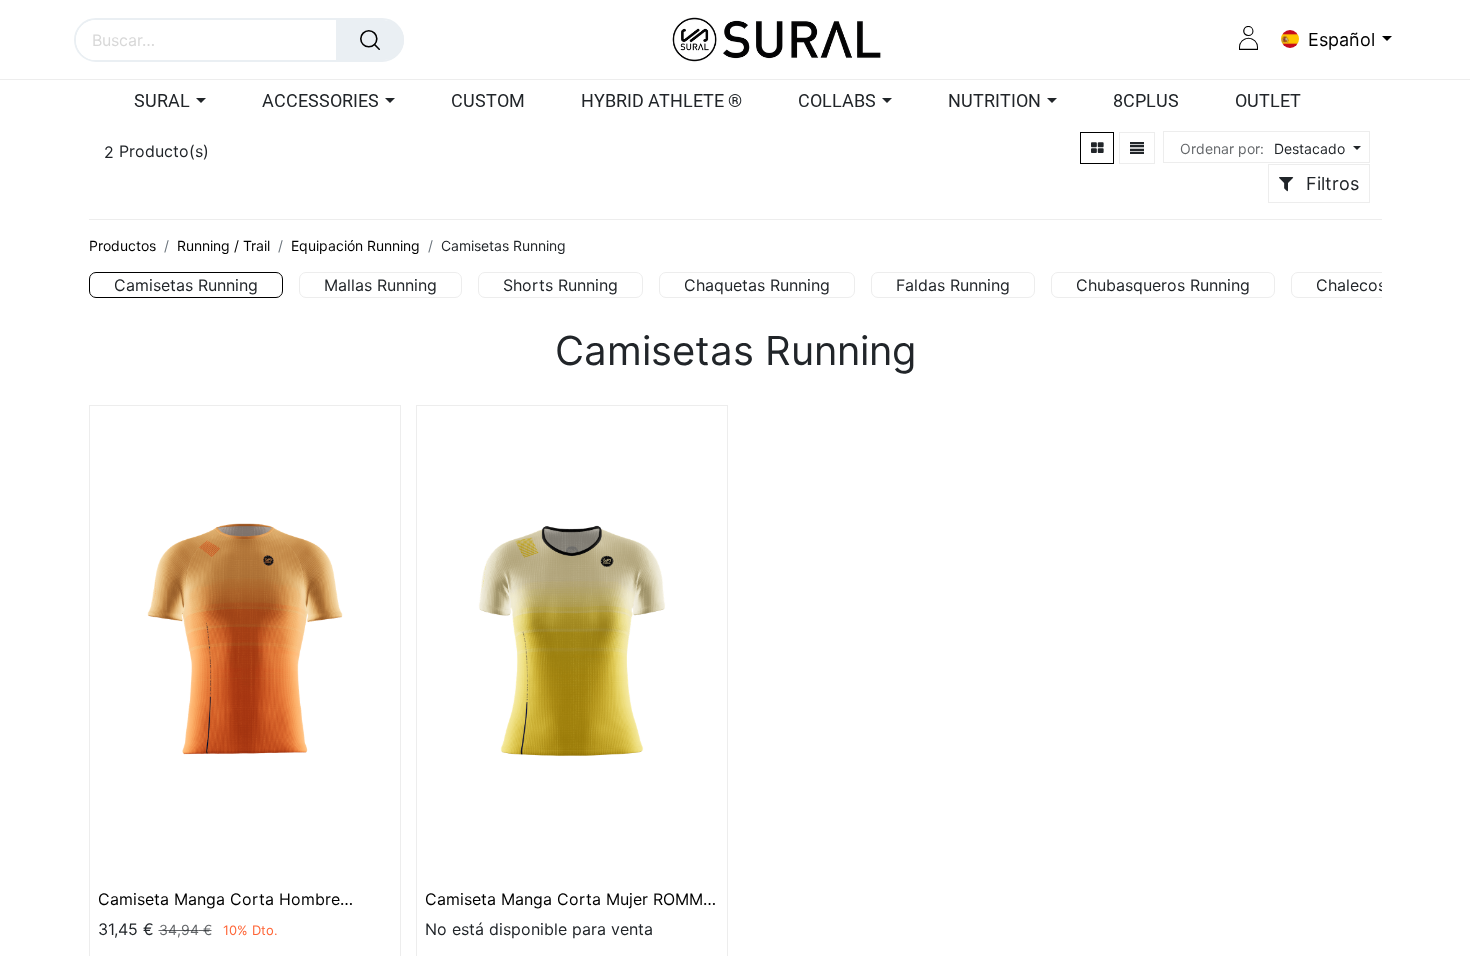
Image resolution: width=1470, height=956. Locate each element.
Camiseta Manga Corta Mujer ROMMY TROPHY (569, 899)
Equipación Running (355, 245)
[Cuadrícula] (1097, 148)
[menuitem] (488, 102)
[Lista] (1137, 148)
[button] (1315, 148)
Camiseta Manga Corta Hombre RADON (219, 899)
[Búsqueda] (370, 40)
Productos (122, 245)
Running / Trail (223, 245)
